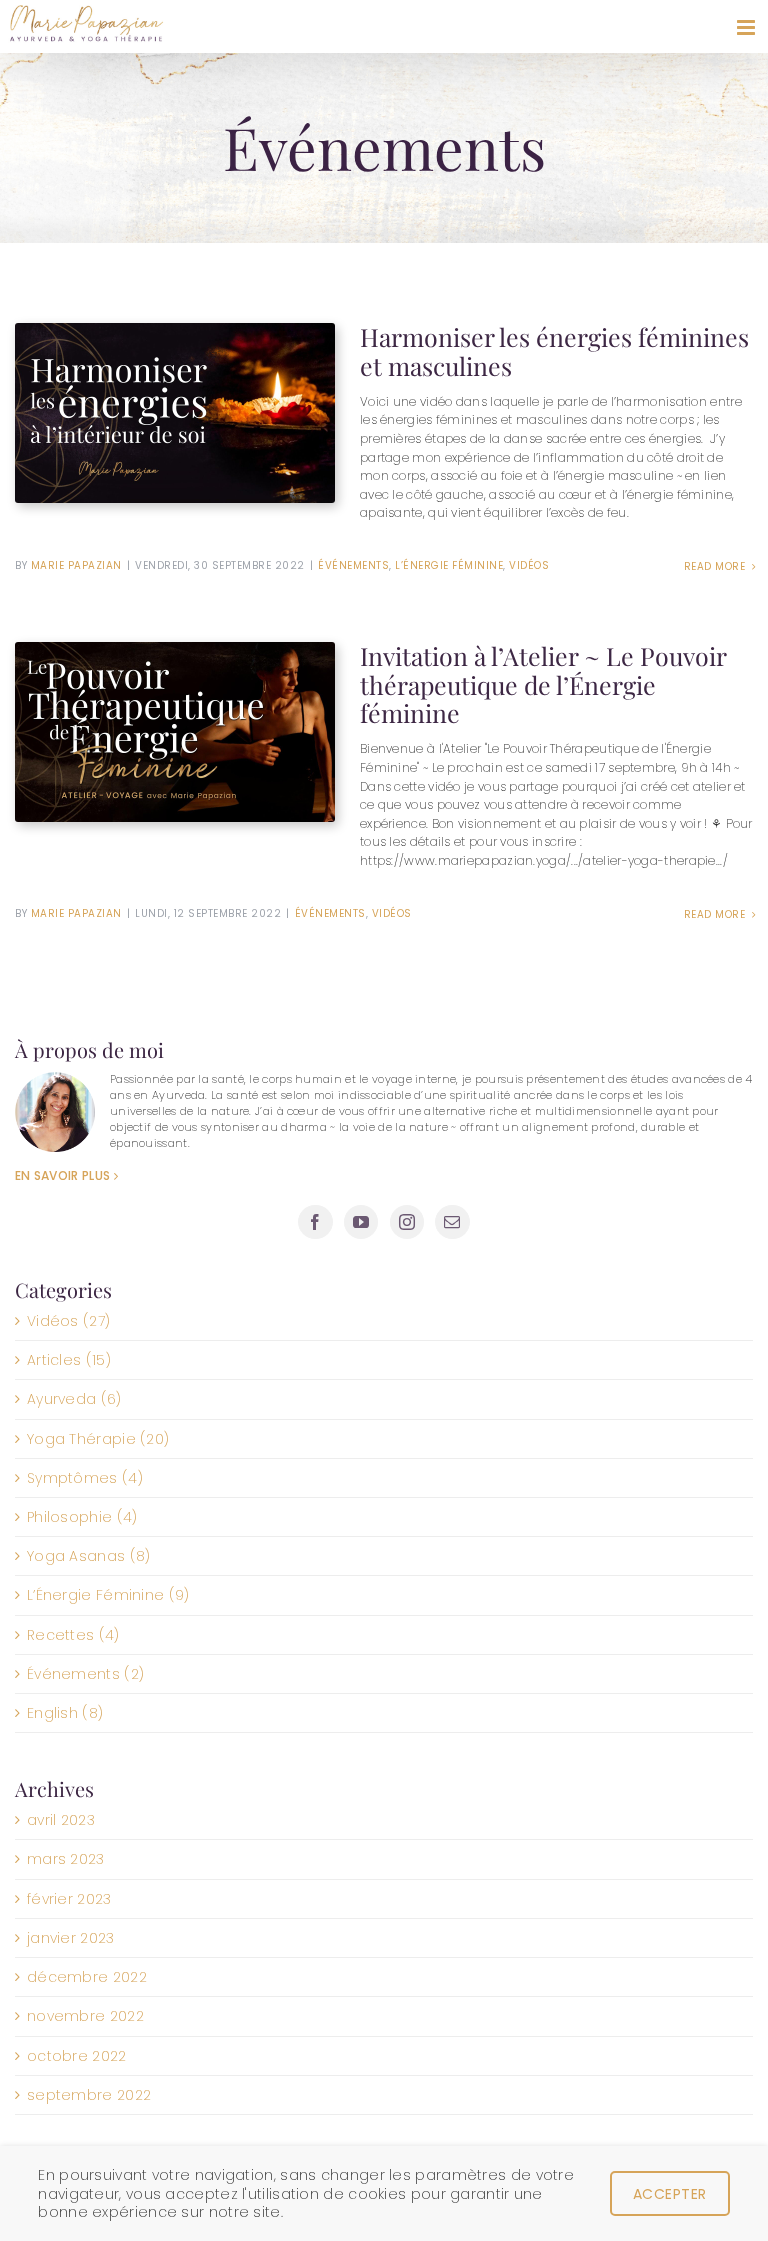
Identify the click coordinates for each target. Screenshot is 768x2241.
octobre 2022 (77, 2056)
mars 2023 (66, 1859)
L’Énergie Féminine (449, 565)
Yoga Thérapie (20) (98, 1439)
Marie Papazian (76, 565)
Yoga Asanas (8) (89, 1556)
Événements (353, 565)
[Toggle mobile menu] (747, 27)
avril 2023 (61, 1820)
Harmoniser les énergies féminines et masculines (554, 351)
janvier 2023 (71, 1938)
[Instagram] (407, 1222)
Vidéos (529, 565)
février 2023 (69, 1899)
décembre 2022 (87, 1977)
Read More (716, 566)
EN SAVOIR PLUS (62, 1175)
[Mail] (452, 1222)
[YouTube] (361, 1222)
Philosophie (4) (82, 1517)
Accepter (670, 2194)
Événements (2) (85, 1674)
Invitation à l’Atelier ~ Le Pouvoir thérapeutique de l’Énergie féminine (543, 684)
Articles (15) (69, 1360)
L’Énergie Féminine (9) (108, 1595)
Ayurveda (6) (74, 1399)
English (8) (65, 1713)
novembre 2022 (85, 2016)
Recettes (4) (73, 1635)
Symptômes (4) (85, 1478)
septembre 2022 (89, 2095)
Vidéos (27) (68, 1321)
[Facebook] (315, 1222)
